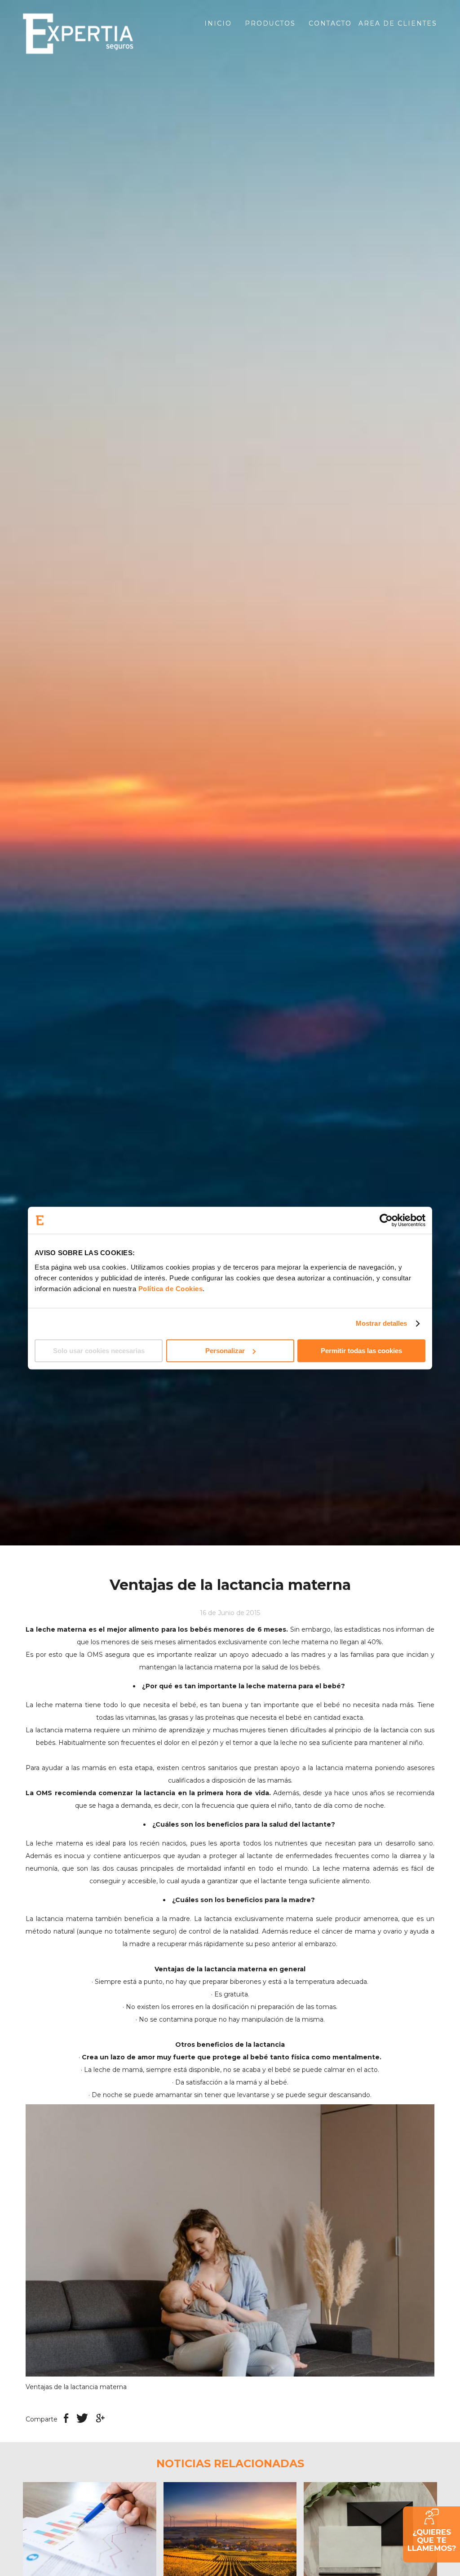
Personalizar (225, 1351)
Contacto (330, 23)
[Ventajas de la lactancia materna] (230, 2240)
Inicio (218, 23)
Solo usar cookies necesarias (99, 1351)
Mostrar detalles (382, 1323)
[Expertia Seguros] (90, 34)
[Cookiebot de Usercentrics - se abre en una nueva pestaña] (386, 1220)
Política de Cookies (171, 1289)
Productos (270, 23)
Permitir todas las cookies (361, 1351)
